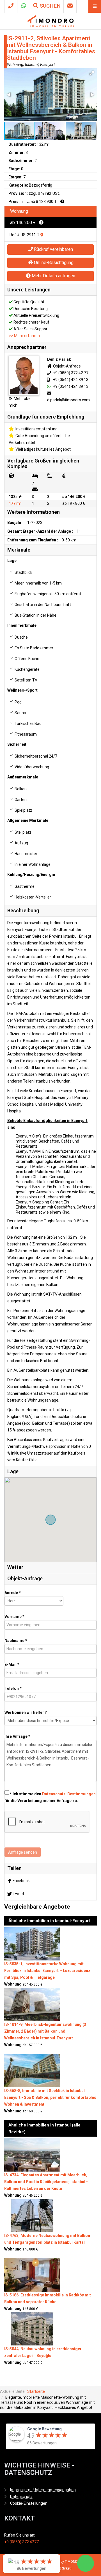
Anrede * (13, 1593)
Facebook (21, 1881)
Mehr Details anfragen (53, 276)
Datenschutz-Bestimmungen (69, 1794)
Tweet (18, 1894)
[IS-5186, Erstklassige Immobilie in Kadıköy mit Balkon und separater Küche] (32, 2275)
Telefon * (13, 1688)
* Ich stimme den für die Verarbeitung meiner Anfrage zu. (50, 1797)
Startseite (36, 2391)
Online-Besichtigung (53, 263)
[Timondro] (51, 21)
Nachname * (16, 1641)
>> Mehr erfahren (24, 336)
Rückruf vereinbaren (53, 249)
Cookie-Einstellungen (29, 2503)
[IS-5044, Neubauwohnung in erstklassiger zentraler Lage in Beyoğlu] (32, 2329)
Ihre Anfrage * (17, 1736)
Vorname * (14, 1617)
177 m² (15, 503)
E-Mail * (12, 1665)
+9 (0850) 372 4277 (21, 2542)
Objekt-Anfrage (66, 366)
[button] (92, 73)
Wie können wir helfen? (26, 1712)
